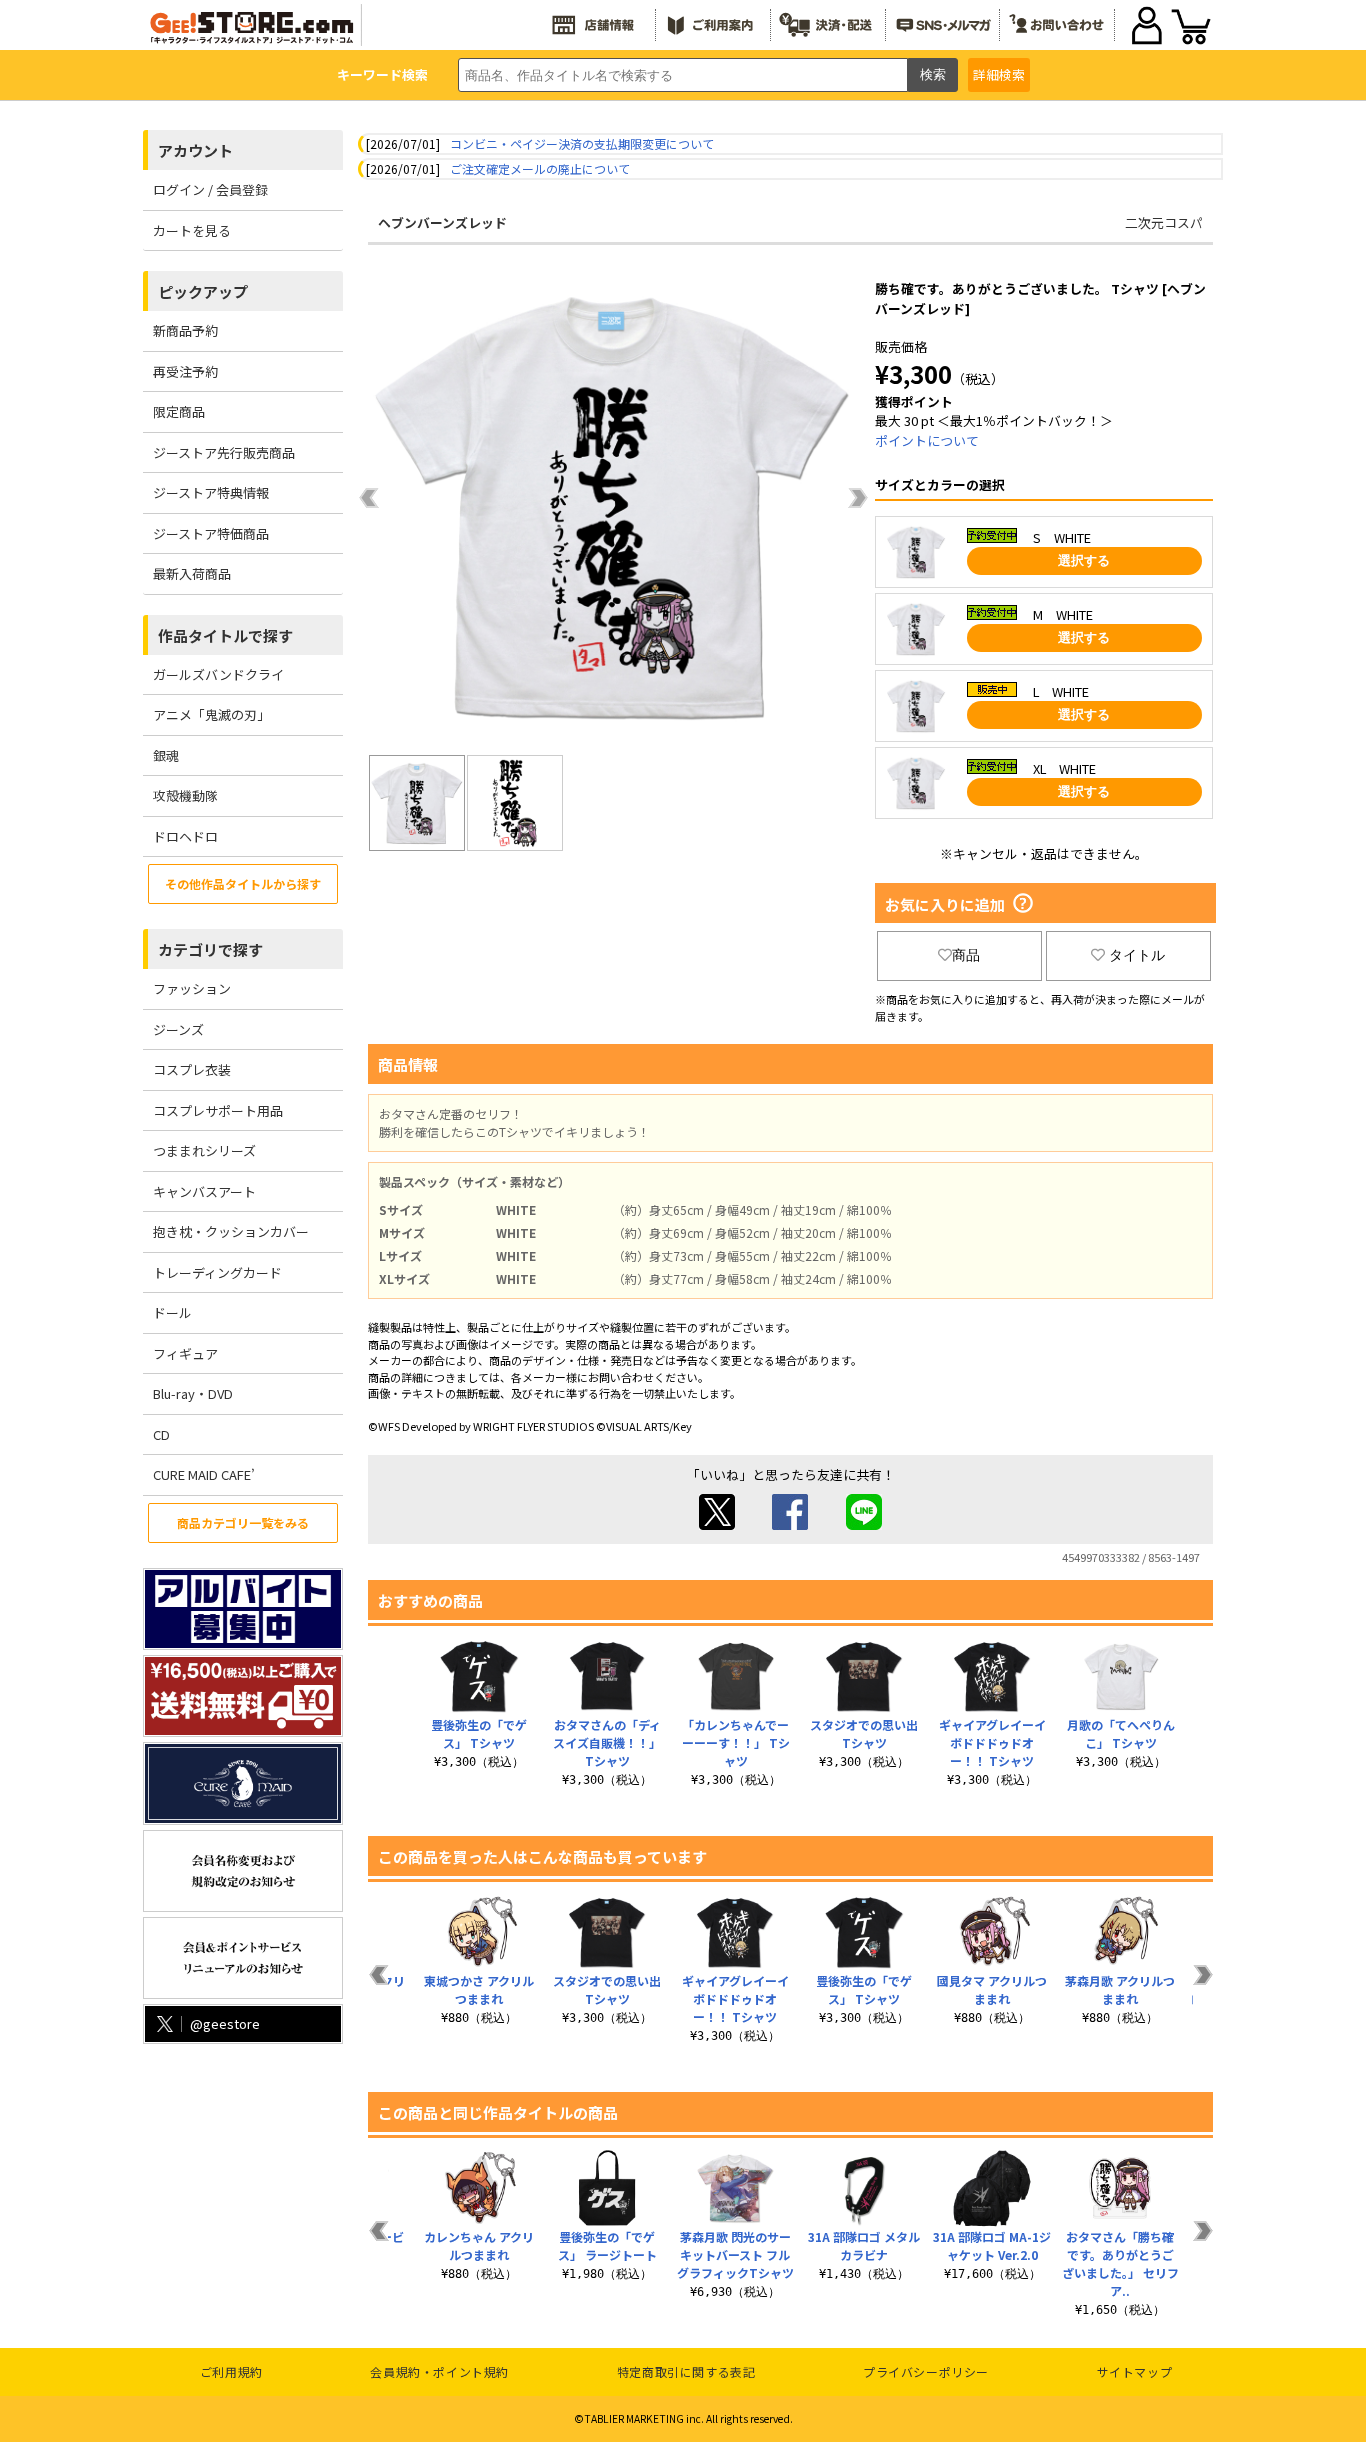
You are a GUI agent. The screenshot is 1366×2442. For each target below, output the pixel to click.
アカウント (195, 150)
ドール (172, 1312)
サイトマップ (1135, 2371)
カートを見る (192, 230)
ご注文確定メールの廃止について (540, 168)
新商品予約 (185, 330)
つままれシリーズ (204, 1150)
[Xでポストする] (717, 1524)
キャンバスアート (204, 1191)
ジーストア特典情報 (211, 492)
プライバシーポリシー (926, 2371)
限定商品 (179, 411)
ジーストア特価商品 (211, 533)
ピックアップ (203, 291)
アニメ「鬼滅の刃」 (211, 714)
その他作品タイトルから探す (243, 883)
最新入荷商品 (192, 573)
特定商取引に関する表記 (686, 2371)
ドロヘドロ (185, 836)
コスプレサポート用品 (218, 1110)
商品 (966, 955)
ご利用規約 (231, 2371)
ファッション (192, 988)
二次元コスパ (1164, 222)
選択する (1084, 560)
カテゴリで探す (210, 949)
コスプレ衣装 (192, 1069)
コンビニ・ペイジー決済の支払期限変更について (582, 143)
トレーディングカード (217, 1272)
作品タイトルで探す (225, 635)
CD (161, 1434)
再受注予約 (185, 371)
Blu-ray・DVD (193, 1393)
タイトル (1137, 955)
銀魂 (166, 755)
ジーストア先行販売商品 (224, 452)
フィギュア (185, 1353)
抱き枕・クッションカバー (231, 1231)
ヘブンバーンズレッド (442, 222)
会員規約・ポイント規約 (439, 2371)
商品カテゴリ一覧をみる (243, 1522)
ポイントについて (927, 440)
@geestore (225, 2023)
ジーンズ (178, 1029)
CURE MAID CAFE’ (204, 1474)
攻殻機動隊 (185, 795)
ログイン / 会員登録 (210, 189)
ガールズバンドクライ (218, 674)
